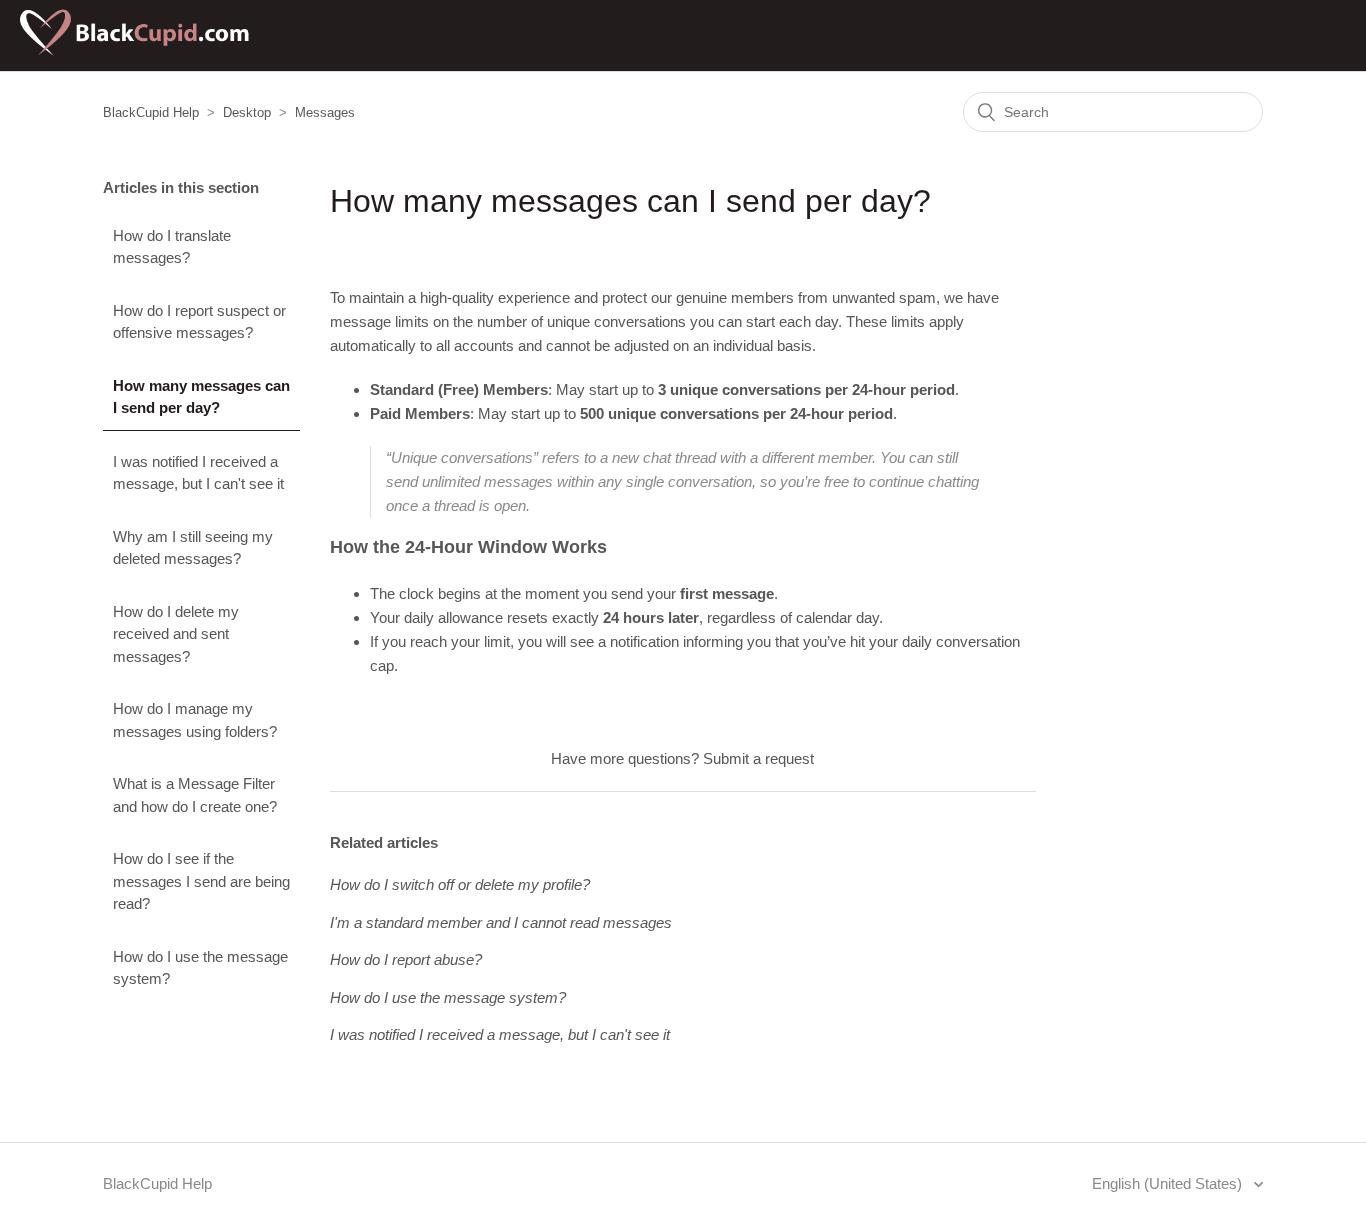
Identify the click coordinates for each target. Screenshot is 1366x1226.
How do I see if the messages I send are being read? (201, 881)
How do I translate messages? (172, 247)
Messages (325, 112)
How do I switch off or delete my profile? (460, 884)
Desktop (247, 112)
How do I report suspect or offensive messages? (199, 322)
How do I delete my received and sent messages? (176, 634)
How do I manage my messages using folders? (195, 720)
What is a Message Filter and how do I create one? (195, 795)
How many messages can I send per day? (201, 397)
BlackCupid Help (151, 112)
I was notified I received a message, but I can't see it (198, 473)
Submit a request (758, 758)
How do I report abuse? (406, 959)
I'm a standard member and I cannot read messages (501, 922)
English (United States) (1169, 1183)
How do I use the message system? (200, 968)
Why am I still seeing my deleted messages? (193, 548)
